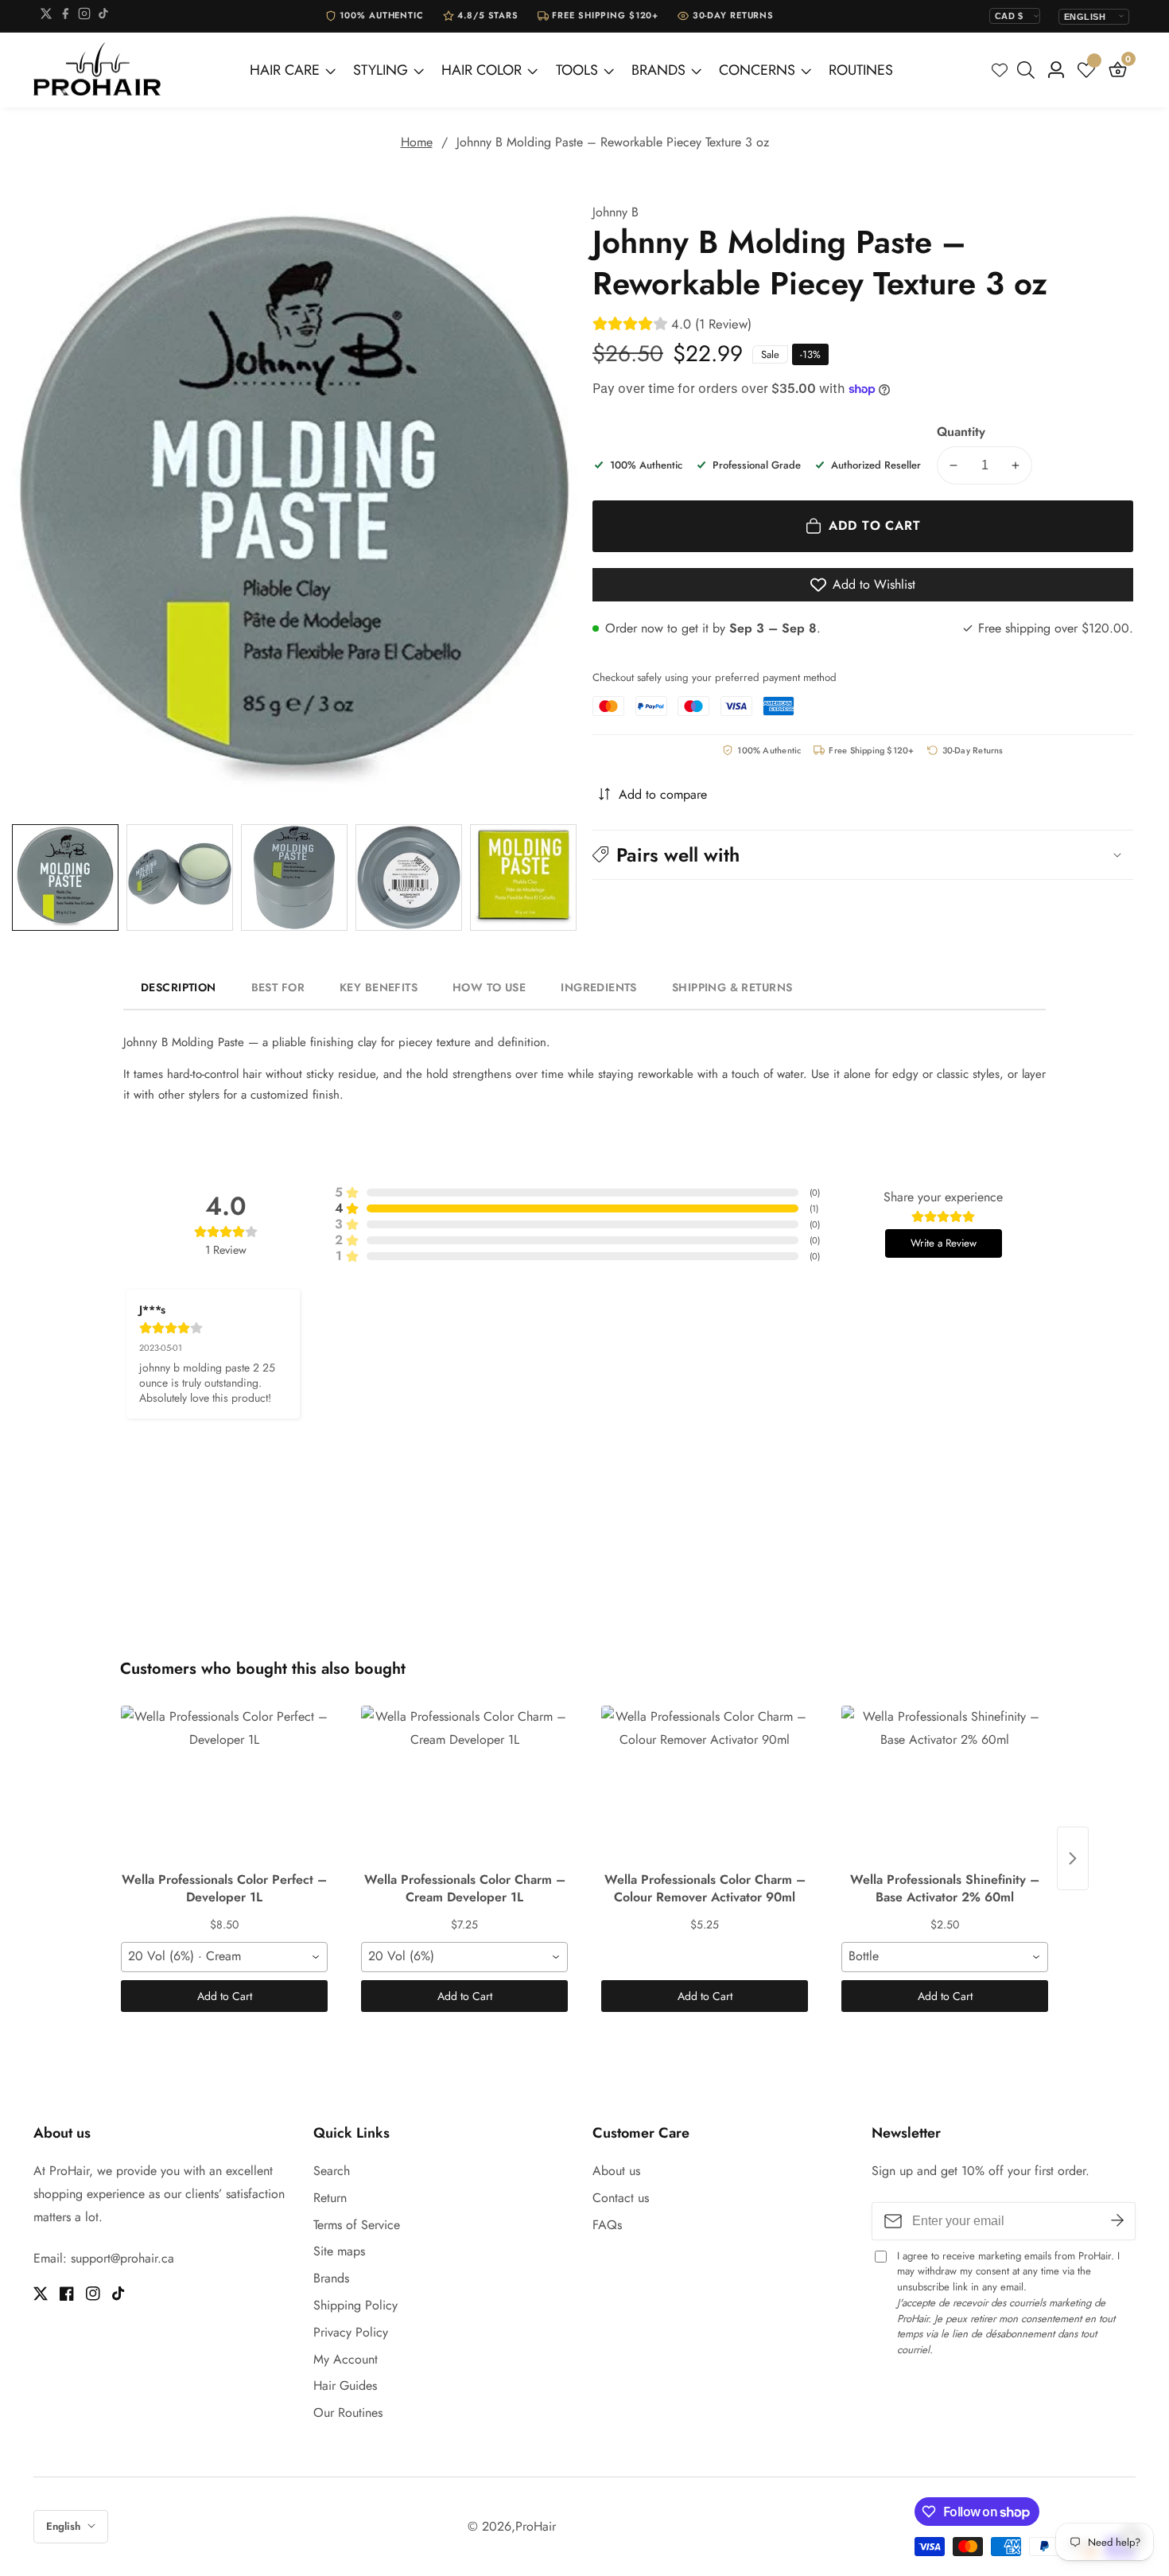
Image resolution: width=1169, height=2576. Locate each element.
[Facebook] (65, 16)
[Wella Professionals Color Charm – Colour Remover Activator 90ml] (705, 1785)
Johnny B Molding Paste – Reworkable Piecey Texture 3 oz (613, 142)
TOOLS (577, 70)
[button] (863, 854)
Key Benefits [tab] (379, 987)
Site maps (339, 2251)
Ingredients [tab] (599, 987)
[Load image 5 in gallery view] (523, 877)
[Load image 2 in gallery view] (180, 877)
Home (417, 142)
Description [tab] (179, 987)
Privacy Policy (351, 2332)
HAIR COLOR (482, 70)
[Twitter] (46, 16)
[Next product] (1073, 1858)
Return (330, 2198)
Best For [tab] (278, 987)
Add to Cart (225, 1996)
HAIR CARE (285, 70)
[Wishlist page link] (1000, 70)
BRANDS (658, 70)
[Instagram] (84, 16)
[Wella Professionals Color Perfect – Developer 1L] (224, 1785)
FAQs (607, 2225)
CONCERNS (757, 70)
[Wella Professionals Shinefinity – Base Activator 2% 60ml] (945, 1785)
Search (332, 2171)
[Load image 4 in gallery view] (409, 877)
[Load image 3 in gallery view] (294, 877)
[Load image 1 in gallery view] (65, 877)
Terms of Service (357, 2225)
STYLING (381, 70)
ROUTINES (861, 70)
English (65, 2526)
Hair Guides (345, 2385)
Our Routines (348, 2413)
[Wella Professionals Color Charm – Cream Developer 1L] (464, 1785)
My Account (346, 2359)
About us (616, 2171)
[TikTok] (103, 16)
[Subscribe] (1117, 2221)
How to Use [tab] (489, 987)
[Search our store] (1029, 70)
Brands (331, 2278)
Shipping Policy (355, 2305)
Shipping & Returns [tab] (732, 987)
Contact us (621, 2198)
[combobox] (224, 1957)
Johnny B (616, 212)
